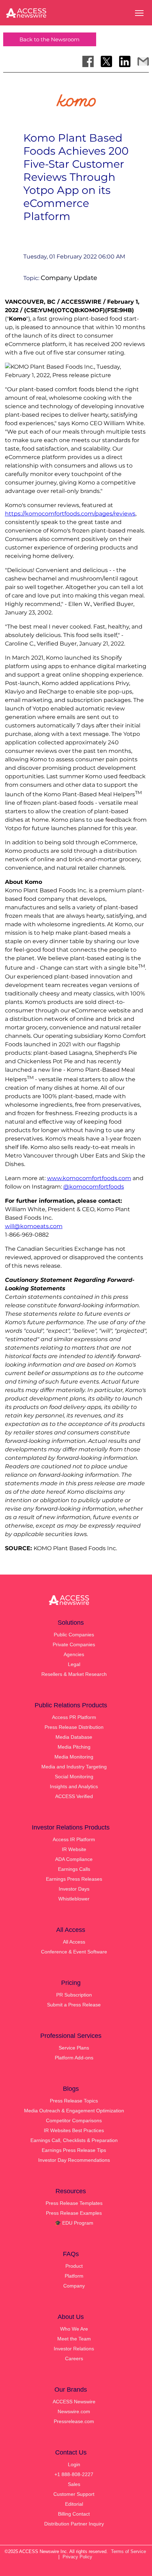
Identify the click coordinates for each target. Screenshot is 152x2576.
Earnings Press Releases (74, 1879)
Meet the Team (74, 2339)
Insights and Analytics (74, 1786)
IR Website (74, 1849)
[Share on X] (106, 61)
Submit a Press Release (74, 2005)
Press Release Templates (74, 2203)
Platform (74, 2276)
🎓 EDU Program (74, 2223)
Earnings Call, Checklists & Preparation (74, 2140)
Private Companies (74, 1644)
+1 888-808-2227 (74, 2474)
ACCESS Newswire (74, 2402)
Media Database (74, 1737)
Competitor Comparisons (74, 2120)
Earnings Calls (74, 1869)
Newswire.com (74, 2411)
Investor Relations (74, 2349)
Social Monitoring (74, 1777)
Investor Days (74, 1889)
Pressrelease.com (74, 2421)
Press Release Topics (74, 2101)
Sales (74, 2484)
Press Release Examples (74, 2213)
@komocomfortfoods (94, 1187)
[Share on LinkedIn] (125, 61)
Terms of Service (128, 2551)
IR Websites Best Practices (74, 2130)
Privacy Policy (77, 2557)
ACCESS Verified (74, 1796)
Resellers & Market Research (74, 1674)
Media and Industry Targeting (74, 1767)
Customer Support (74, 2494)
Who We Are (74, 2329)
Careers (74, 2358)
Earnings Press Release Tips (74, 2150)
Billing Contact (74, 2514)
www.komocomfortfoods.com (89, 1178)
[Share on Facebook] (88, 61)
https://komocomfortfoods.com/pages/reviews (70, 514)
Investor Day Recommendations (74, 2160)
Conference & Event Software (74, 1952)
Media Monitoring (74, 1757)
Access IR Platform (74, 1839)
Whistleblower (74, 1899)
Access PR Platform (74, 1717)
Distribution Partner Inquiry (74, 2524)
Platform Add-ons (74, 2058)
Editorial (74, 2504)
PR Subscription (74, 1995)
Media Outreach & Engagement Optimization (74, 2111)
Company (74, 2286)
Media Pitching (74, 1747)
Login (74, 2464)
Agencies (74, 1654)
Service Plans (74, 2048)
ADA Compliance (74, 1859)
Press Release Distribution (74, 1727)
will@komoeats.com (34, 1226)
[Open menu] (139, 13)
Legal (74, 1664)
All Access (74, 1942)
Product (74, 2266)
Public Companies (74, 1635)
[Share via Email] (143, 61)
